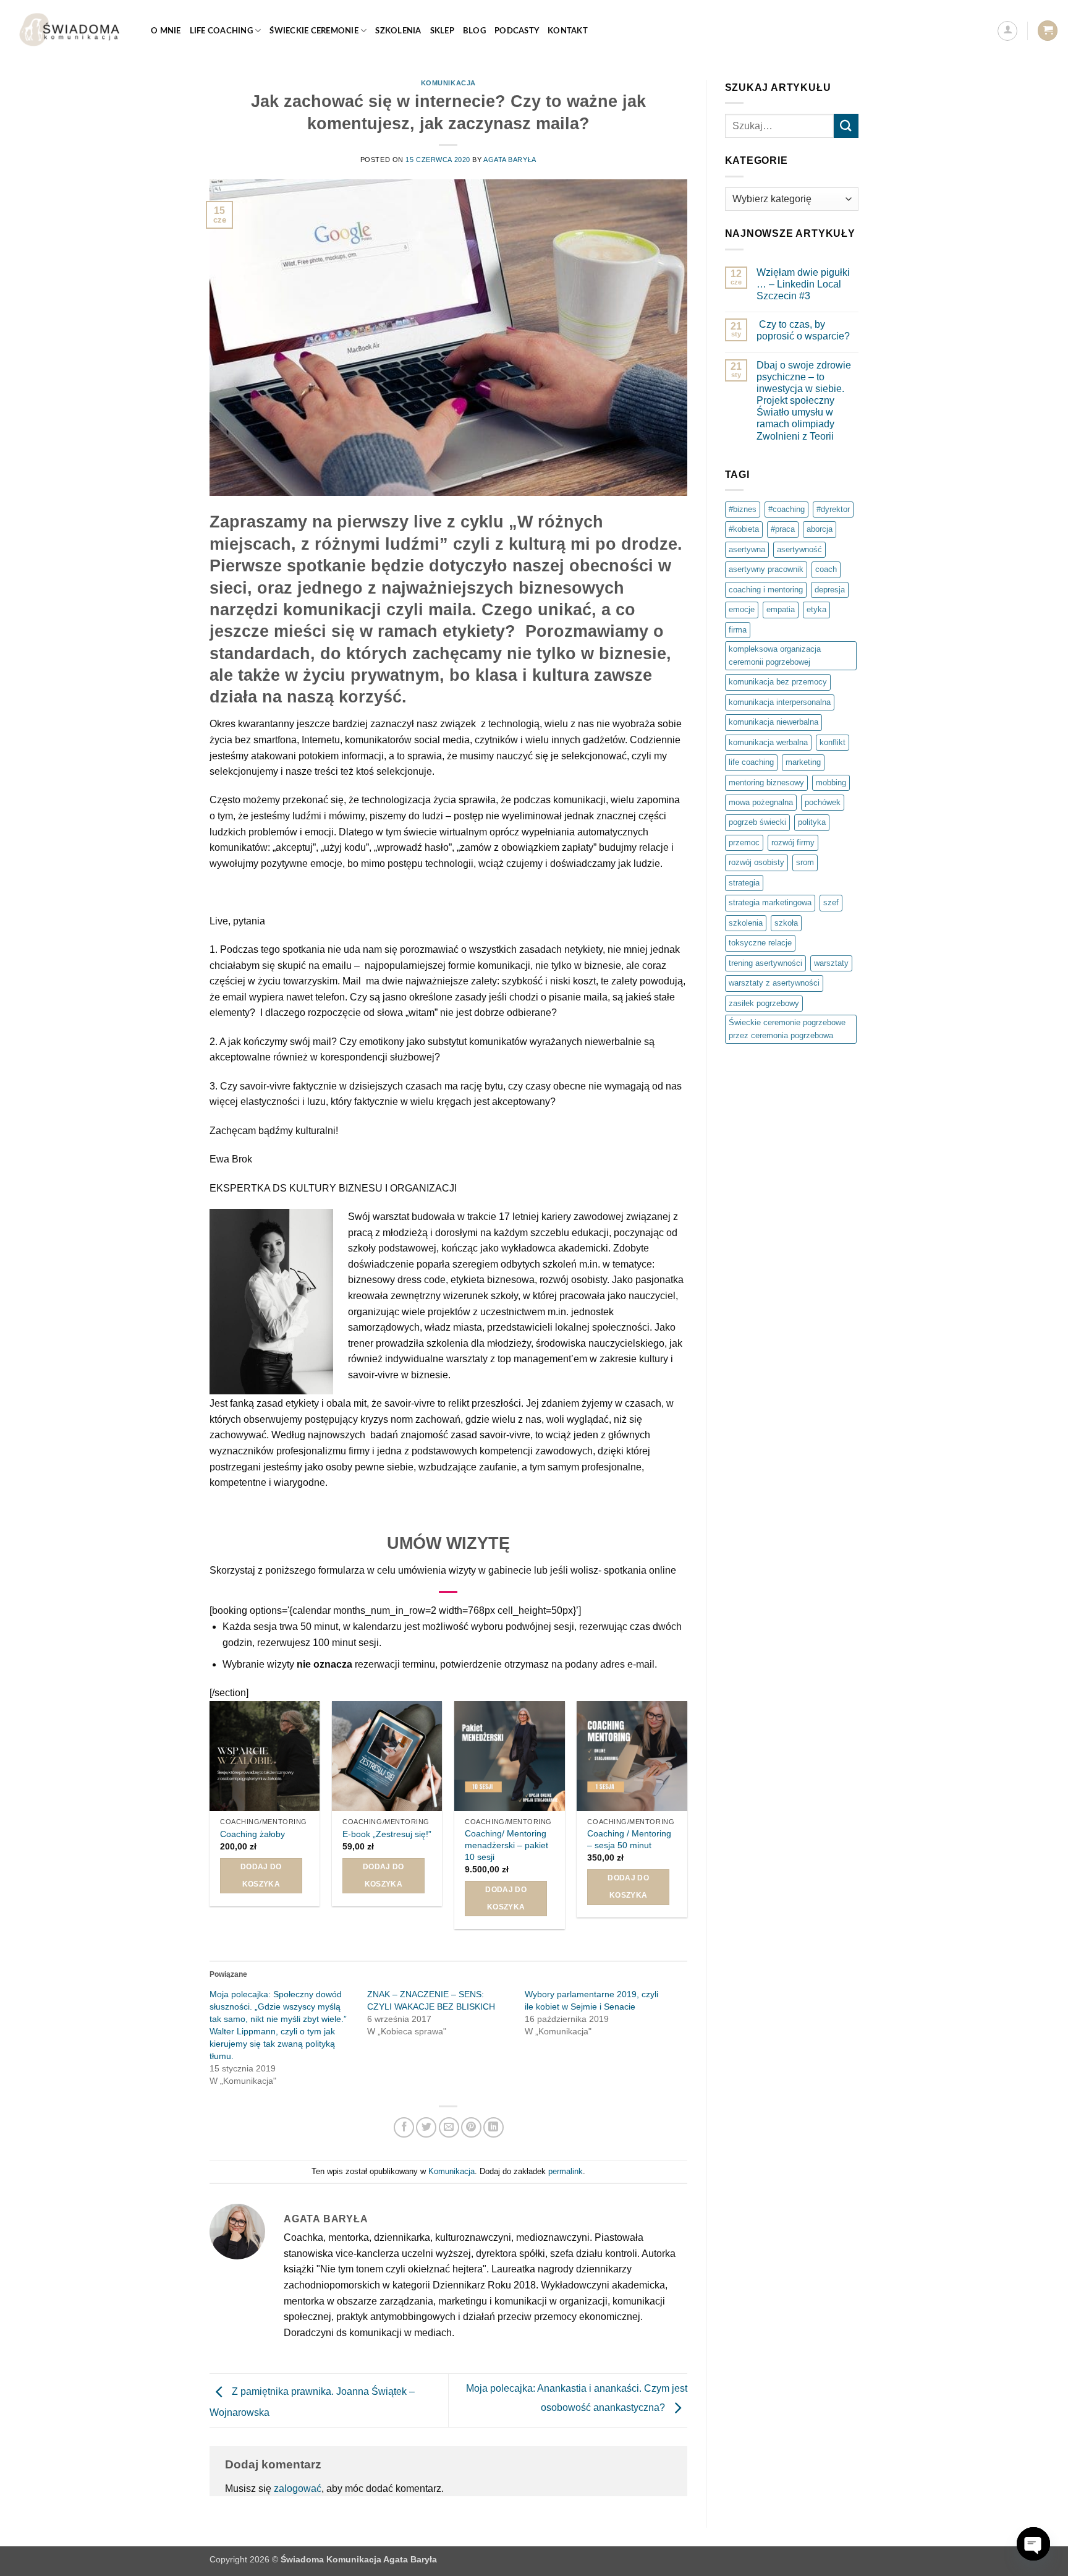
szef (831, 902)
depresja (830, 590)
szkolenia (746, 923)
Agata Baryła (510, 160)
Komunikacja (448, 83)
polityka (812, 822)
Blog (474, 31)
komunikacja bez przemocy (778, 682)
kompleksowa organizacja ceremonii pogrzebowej (775, 655)
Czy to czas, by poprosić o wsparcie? (803, 330)
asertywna (747, 549)
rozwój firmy (793, 842)
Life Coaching (221, 31)
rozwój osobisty (756, 862)
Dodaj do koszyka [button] (261, 1875)
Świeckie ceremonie (314, 31)
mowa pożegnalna (761, 802)
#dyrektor (833, 509)
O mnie (166, 31)
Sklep (442, 31)
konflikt (833, 742)
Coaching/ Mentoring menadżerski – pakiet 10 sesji (506, 1845)
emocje (742, 609)
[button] (1007, 31)
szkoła (786, 923)
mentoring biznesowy (766, 783)
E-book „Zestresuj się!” (387, 1834)
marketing (803, 762)
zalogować (298, 2489)
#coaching (786, 509)
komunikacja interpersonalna (780, 702)
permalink (566, 2171)
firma (738, 630)
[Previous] (210, 1820)
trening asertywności (765, 963)
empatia (781, 609)
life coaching (751, 762)
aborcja (820, 529)
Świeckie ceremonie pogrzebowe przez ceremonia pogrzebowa (787, 1029)
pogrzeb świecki (757, 822)
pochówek (823, 802)
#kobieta (744, 529)
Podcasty (517, 31)
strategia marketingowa (770, 902)
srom (805, 862)
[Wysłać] (846, 126)
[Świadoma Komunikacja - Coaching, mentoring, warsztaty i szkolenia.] (71, 31)
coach (826, 569)
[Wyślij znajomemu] (449, 2127)
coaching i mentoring (766, 590)
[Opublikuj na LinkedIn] (494, 2127)
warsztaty (831, 963)
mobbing (831, 783)
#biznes (743, 509)
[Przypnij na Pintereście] (471, 2127)
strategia (744, 883)
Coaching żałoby (252, 1834)
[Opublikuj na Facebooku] (404, 2127)
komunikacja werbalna (768, 742)
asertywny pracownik (766, 569)
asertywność (799, 549)
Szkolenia (398, 31)
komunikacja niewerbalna (773, 722)
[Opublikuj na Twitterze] (426, 2127)
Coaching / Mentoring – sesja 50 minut (629, 1839)
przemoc (744, 842)
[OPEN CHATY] (1033, 2544)
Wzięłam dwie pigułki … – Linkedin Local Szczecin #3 (803, 284)
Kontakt (568, 31)
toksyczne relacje (760, 943)
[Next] (687, 1820)
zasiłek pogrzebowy (764, 1003)
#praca (783, 529)
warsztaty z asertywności (774, 983)
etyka (816, 609)
